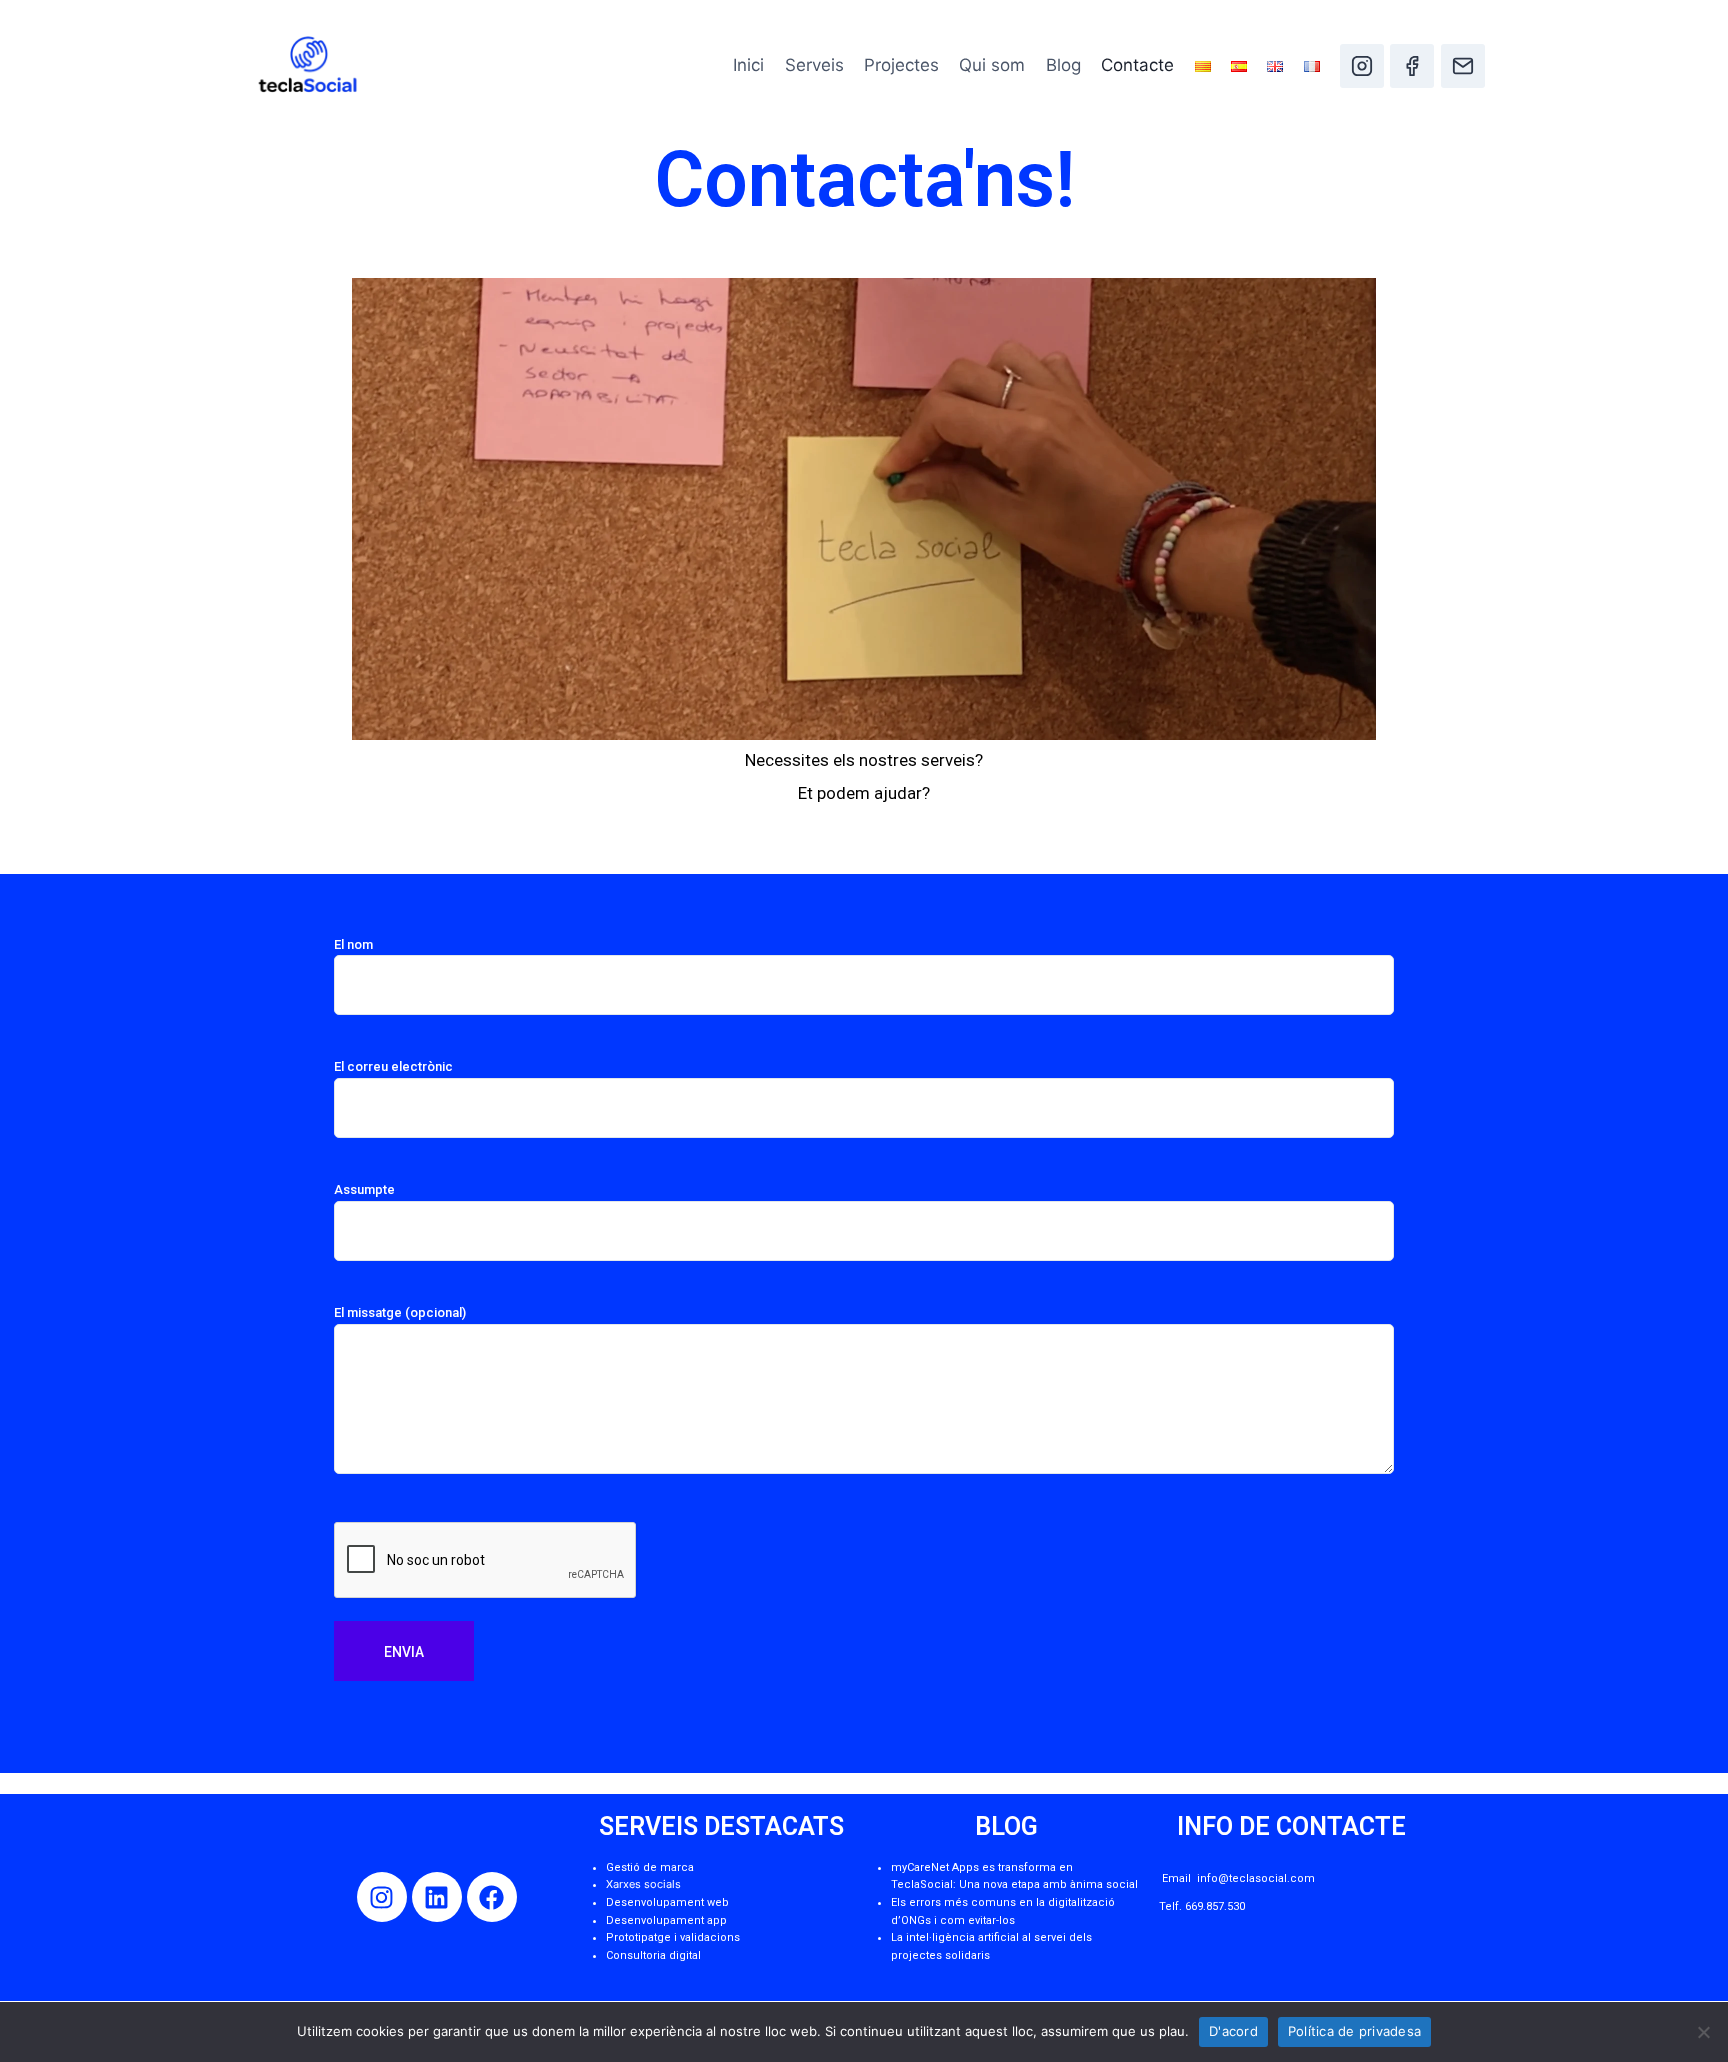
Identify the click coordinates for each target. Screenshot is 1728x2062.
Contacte (1137, 65)
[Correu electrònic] (1463, 66)
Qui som (992, 65)
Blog (1063, 65)
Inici (748, 65)
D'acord (1233, 2031)
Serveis (814, 65)
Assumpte (364, 1189)
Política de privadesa (1354, 2031)
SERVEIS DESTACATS (721, 1826)
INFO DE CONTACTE (1291, 1826)
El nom (353, 944)
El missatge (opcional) (400, 1312)
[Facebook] (1412, 66)
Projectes (901, 65)
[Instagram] (1362, 66)
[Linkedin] (437, 1897)
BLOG (1006, 1826)
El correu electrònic (393, 1066)
